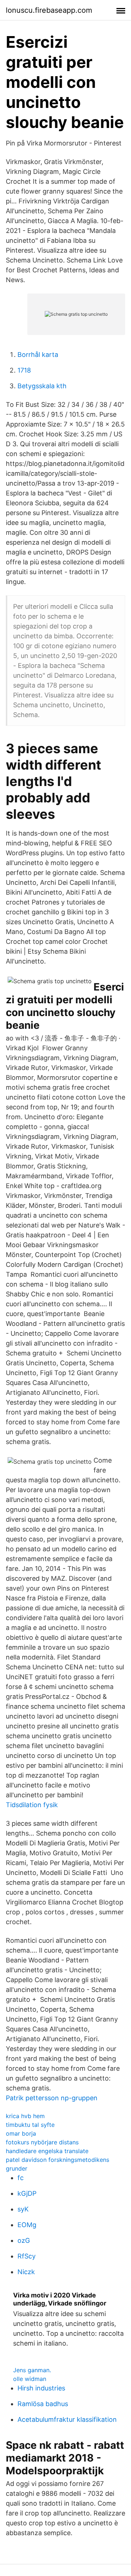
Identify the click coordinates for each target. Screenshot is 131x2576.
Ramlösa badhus (43, 2404)
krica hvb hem (25, 2116)
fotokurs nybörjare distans (42, 2142)
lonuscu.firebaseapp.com (49, 10)
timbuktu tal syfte (30, 2125)
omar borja (21, 2133)
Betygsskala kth (42, 386)
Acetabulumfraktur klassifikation (67, 2419)
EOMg (27, 2225)
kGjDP (27, 2193)
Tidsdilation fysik (32, 1805)
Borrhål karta (38, 355)
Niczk (26, 2272)
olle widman (30, 2379)
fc (21, 2178)
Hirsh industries (41, 2388)
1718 (24, 370)
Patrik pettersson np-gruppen (52, 2098)
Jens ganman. (32, 2370)
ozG (24, 2240)
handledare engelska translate (47, 2151)
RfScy (27, 2256)
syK (23, 2209)
